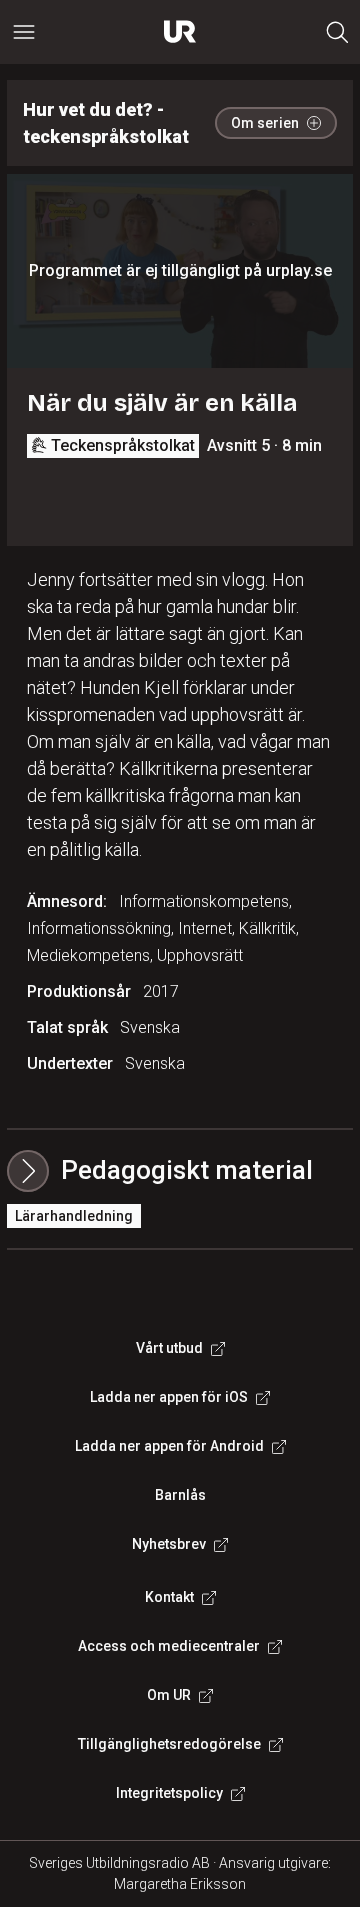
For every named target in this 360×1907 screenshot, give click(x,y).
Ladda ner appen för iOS (169, 1397)
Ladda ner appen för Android (169, 1446)
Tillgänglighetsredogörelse (169, 1744)
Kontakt (169, 1597)
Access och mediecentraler (169, 1646)
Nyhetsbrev (169, 1544)
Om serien (265, 123)
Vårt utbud (169, 1348)
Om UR (169, 1695)
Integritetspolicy (169, 1793)
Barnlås (180, 1495)
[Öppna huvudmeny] (24, 32)
